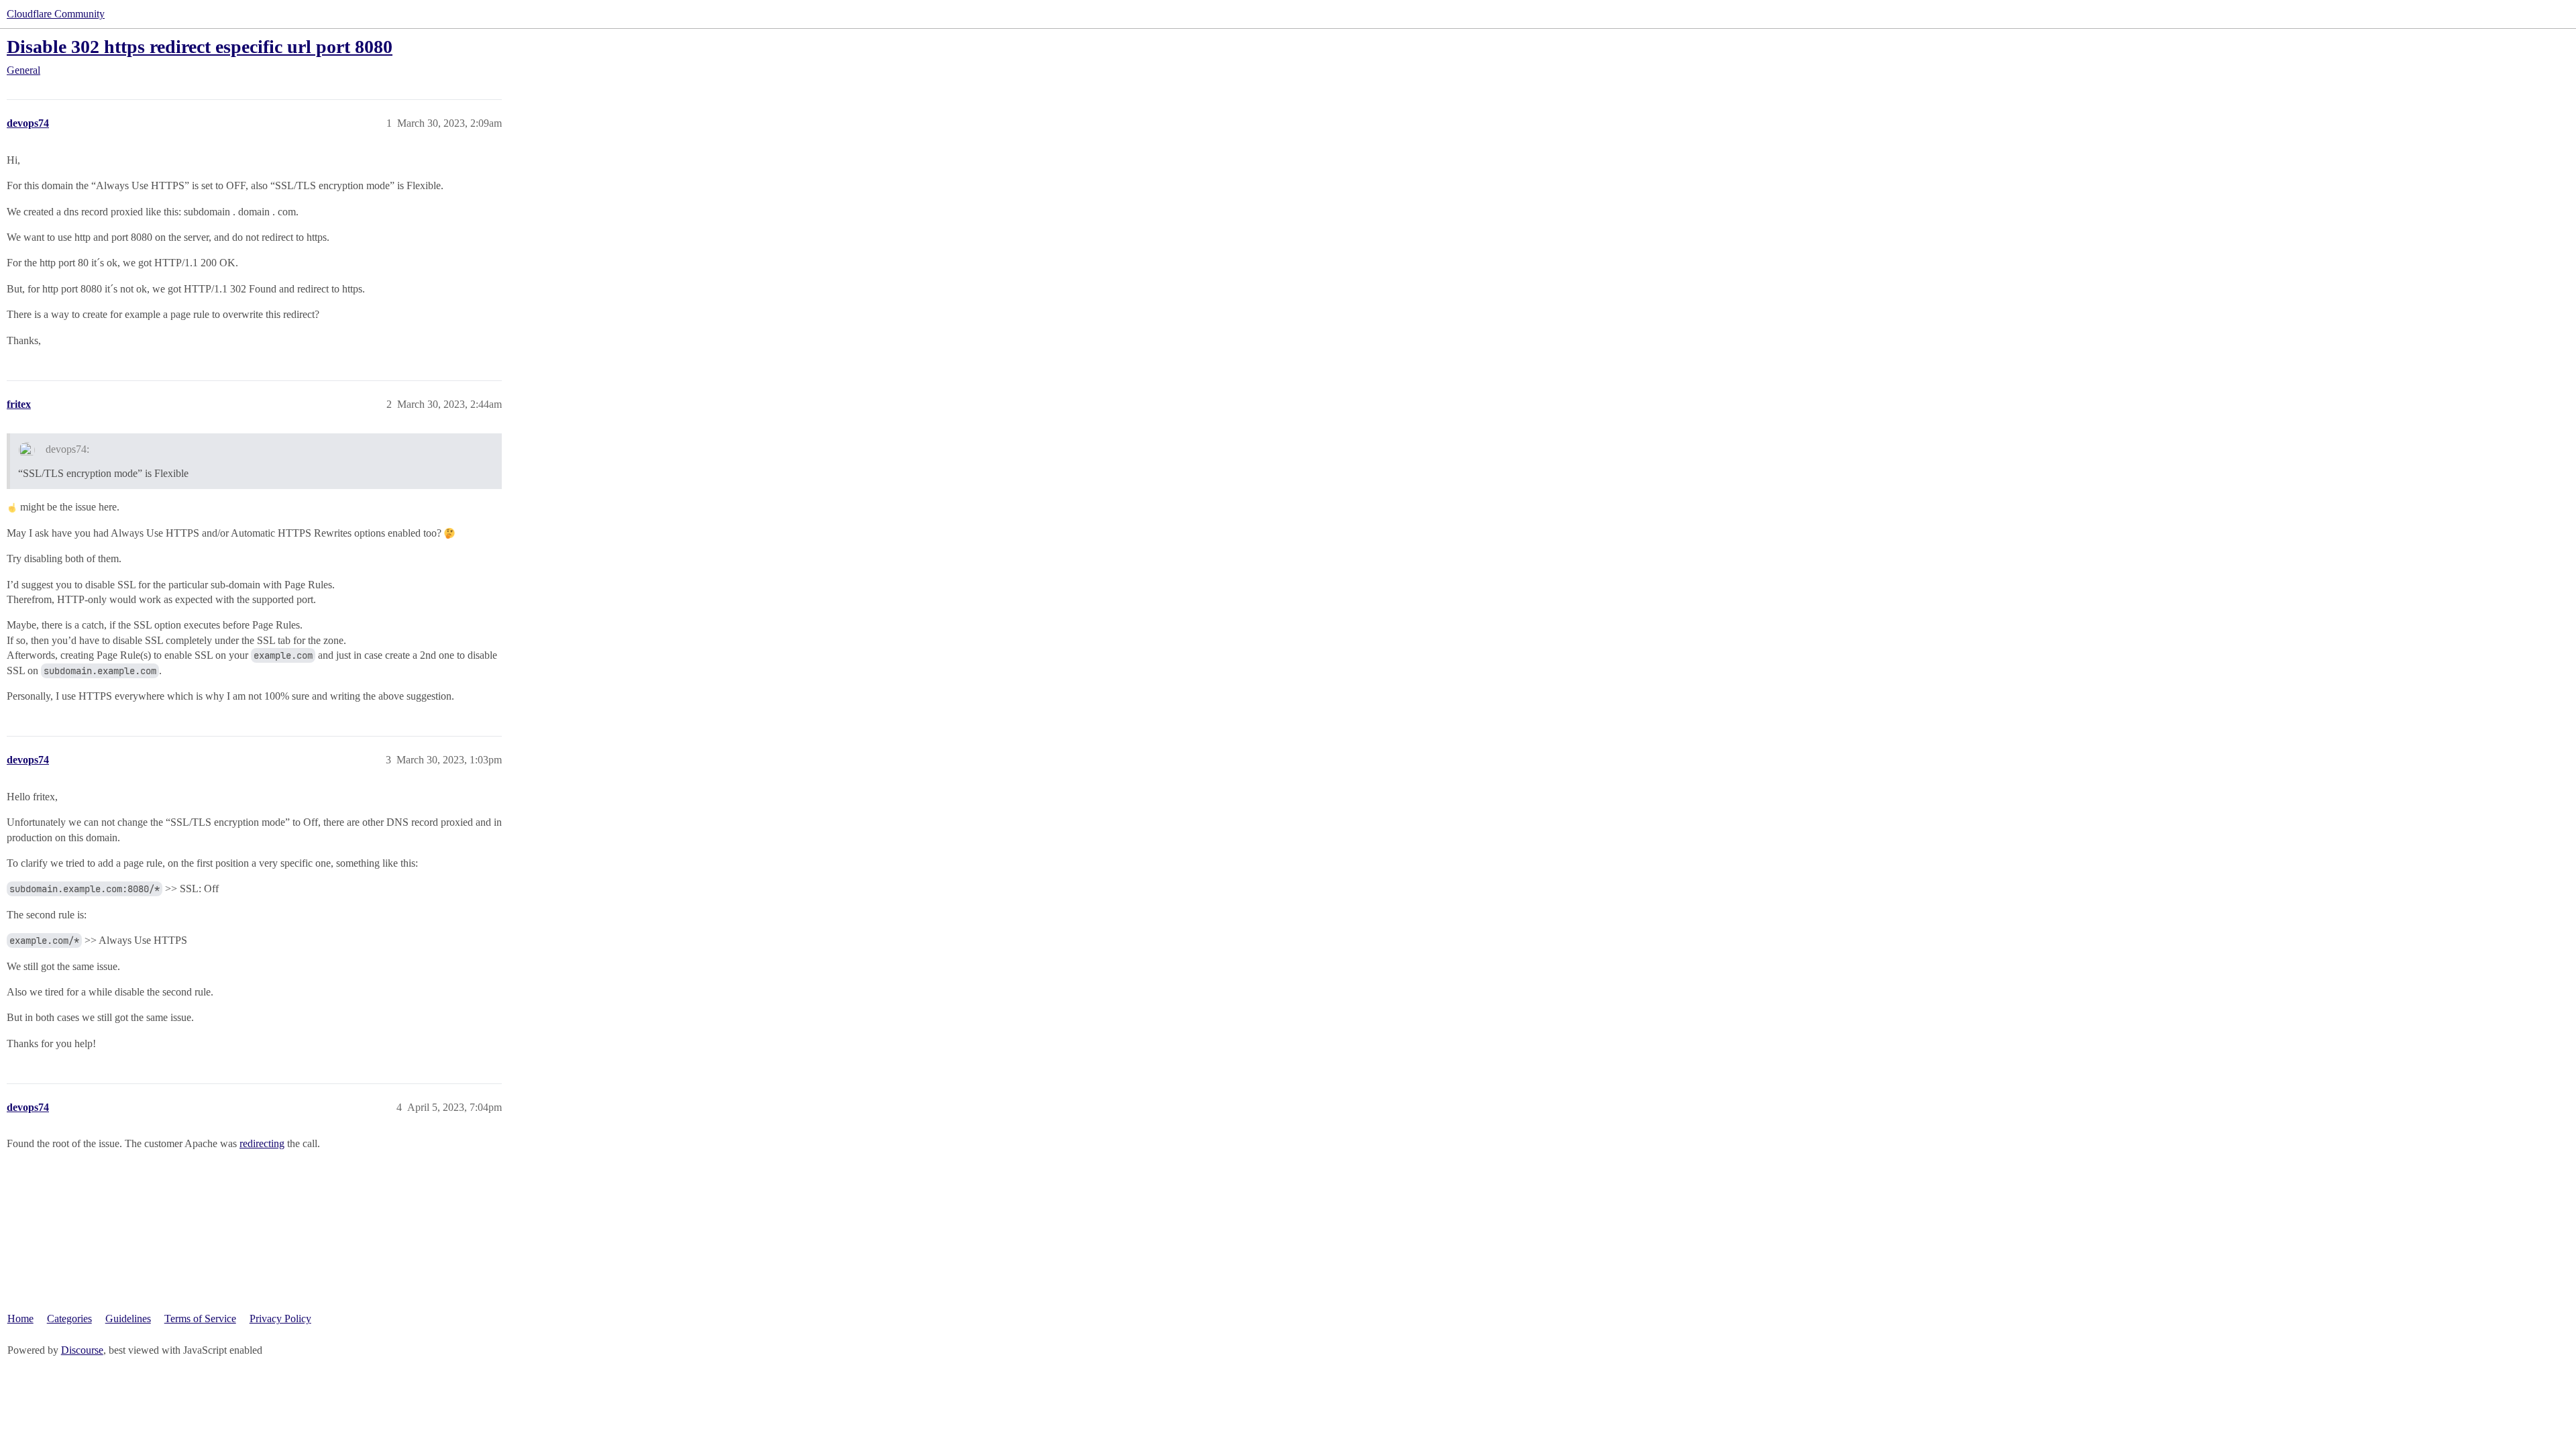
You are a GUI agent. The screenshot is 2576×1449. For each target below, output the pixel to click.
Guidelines (128, 1319)
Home (20, 1319)
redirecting (262, 1143)
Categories (69, 1319)
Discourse (82, 1350)
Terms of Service (200, 1319)
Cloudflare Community (56, 14)
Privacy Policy (280, 1319)
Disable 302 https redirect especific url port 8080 (200, 47)
